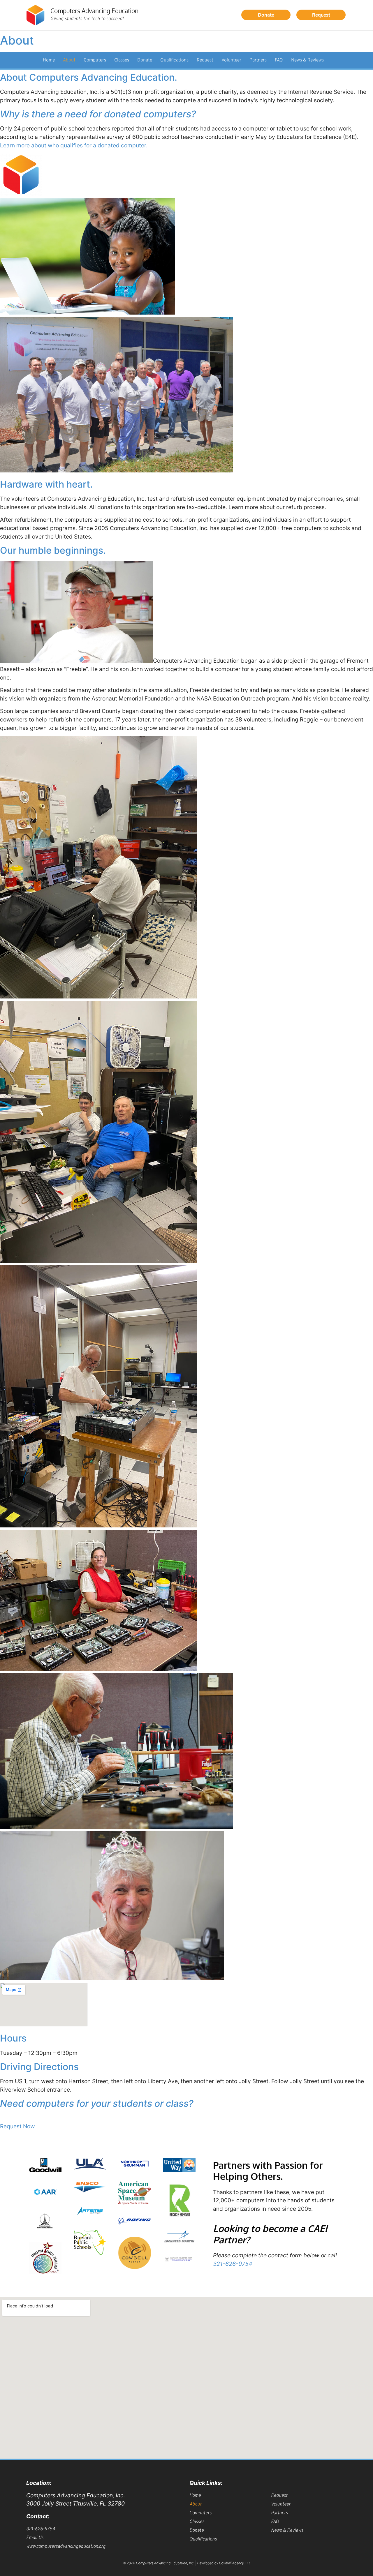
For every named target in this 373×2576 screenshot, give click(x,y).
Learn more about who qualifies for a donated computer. (74, 145)
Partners (258, 60)
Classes (122, 60)
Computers (95, 60)
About (69, 60)
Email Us (35, 2538)
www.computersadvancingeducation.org (66, 2547)
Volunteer (231, 60)
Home (49, 60)
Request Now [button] (17, 2126)
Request (205, 60)
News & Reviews (307, 60)
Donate (145, 60)
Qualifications (174, 60)
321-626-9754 (233, 2264)
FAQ (279, 60)
